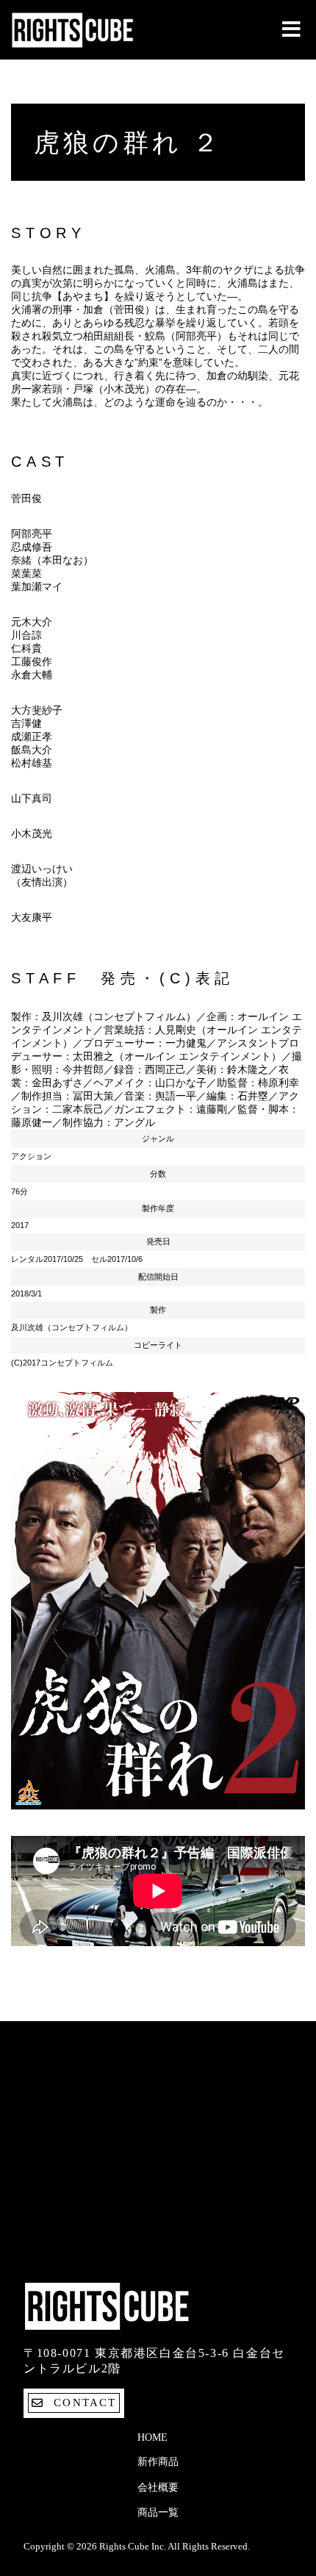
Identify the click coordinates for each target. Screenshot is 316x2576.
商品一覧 (158, 2512)
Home (152, 2437)
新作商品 (158, 2462)
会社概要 (158, 2487)
